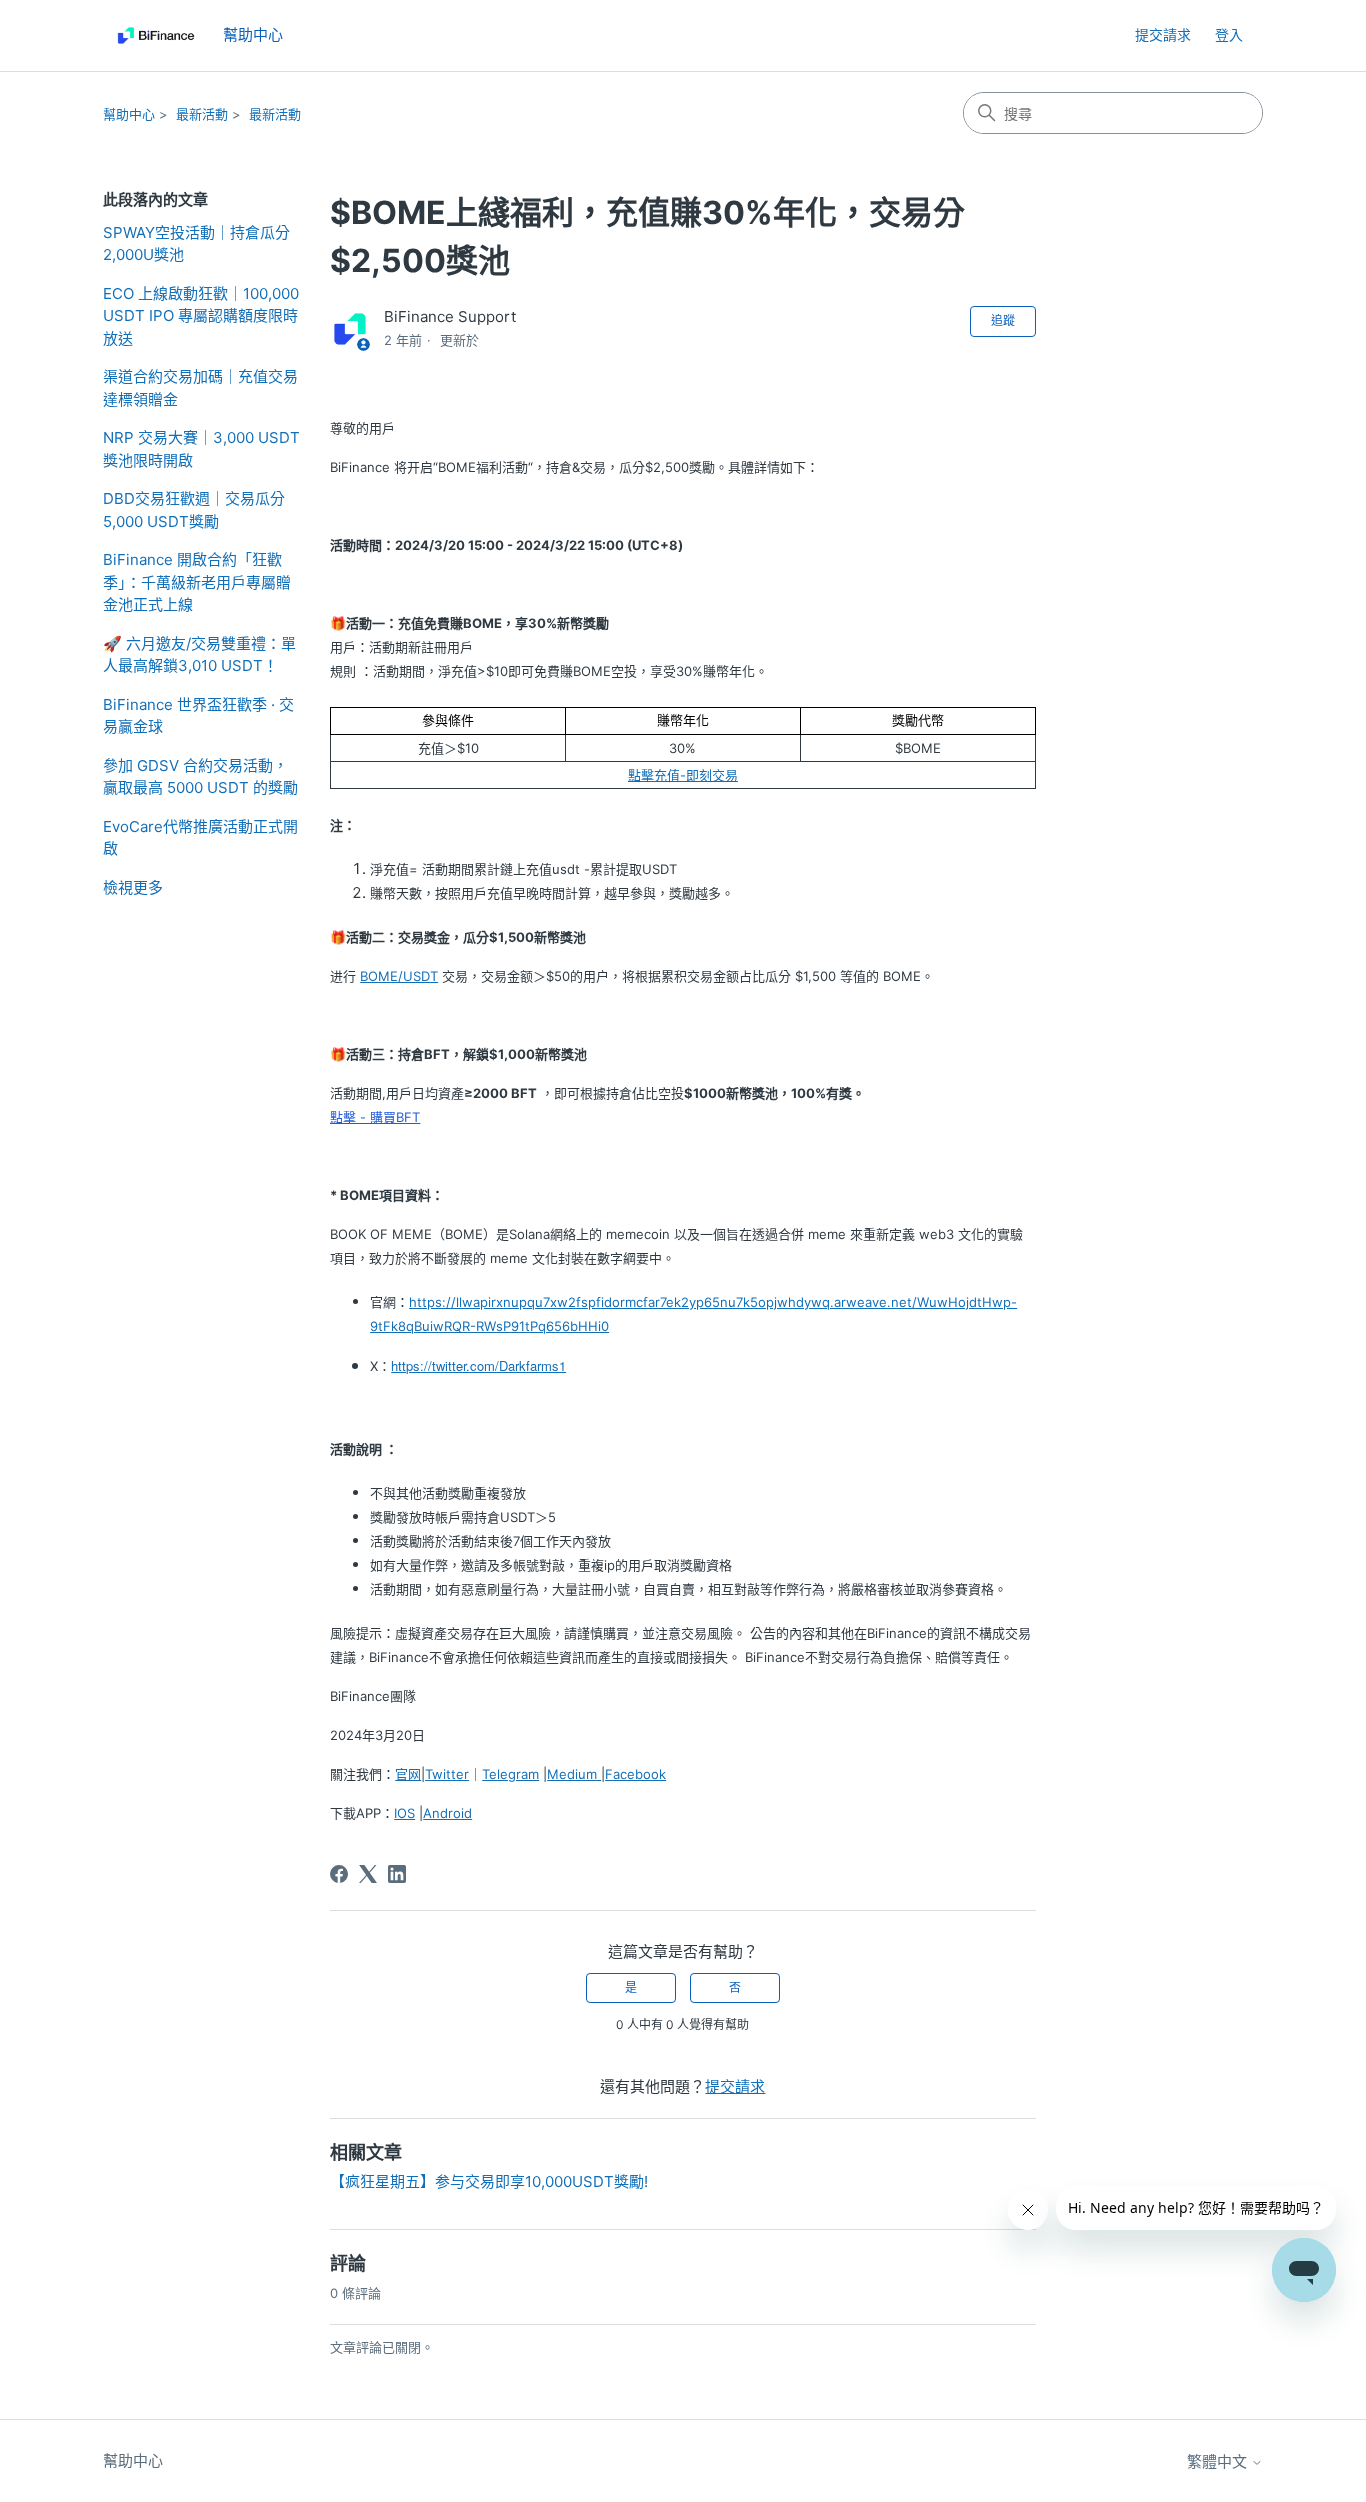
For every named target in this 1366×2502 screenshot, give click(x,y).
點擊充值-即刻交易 (683, 775)
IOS (404, 1813)
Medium (574, 1774)
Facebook (635, 1774)
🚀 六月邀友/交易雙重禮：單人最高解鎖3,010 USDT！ (199, 655)
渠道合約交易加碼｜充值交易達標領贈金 (200, 388)
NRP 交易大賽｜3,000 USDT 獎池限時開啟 (201, 449)
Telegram (510, 1774)
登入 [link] (1229, 34)
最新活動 (202, 114)
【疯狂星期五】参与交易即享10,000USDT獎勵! (489, 2181)
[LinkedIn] (397, 1874)
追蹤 (1003, 320)
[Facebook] (339, 1874)
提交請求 (1163, 34)
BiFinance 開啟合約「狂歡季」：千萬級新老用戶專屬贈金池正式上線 (197, 582)
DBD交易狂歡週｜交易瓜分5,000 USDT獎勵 (194, 510)
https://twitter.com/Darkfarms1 (478, 1365)
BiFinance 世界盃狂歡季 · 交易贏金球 (198, 716)
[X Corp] (368, 1874)
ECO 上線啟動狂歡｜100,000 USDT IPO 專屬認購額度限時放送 (201, 316)
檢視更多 (133, 887)
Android (447, 1813)
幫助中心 (129, 114)
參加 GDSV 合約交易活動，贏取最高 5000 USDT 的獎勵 (200, 777)
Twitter (447, 1774)
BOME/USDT (399, 976)
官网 (408, 1774)
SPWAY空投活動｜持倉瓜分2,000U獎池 (196, 244)
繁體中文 (1219, 2461)
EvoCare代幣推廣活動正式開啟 (200, 838)
